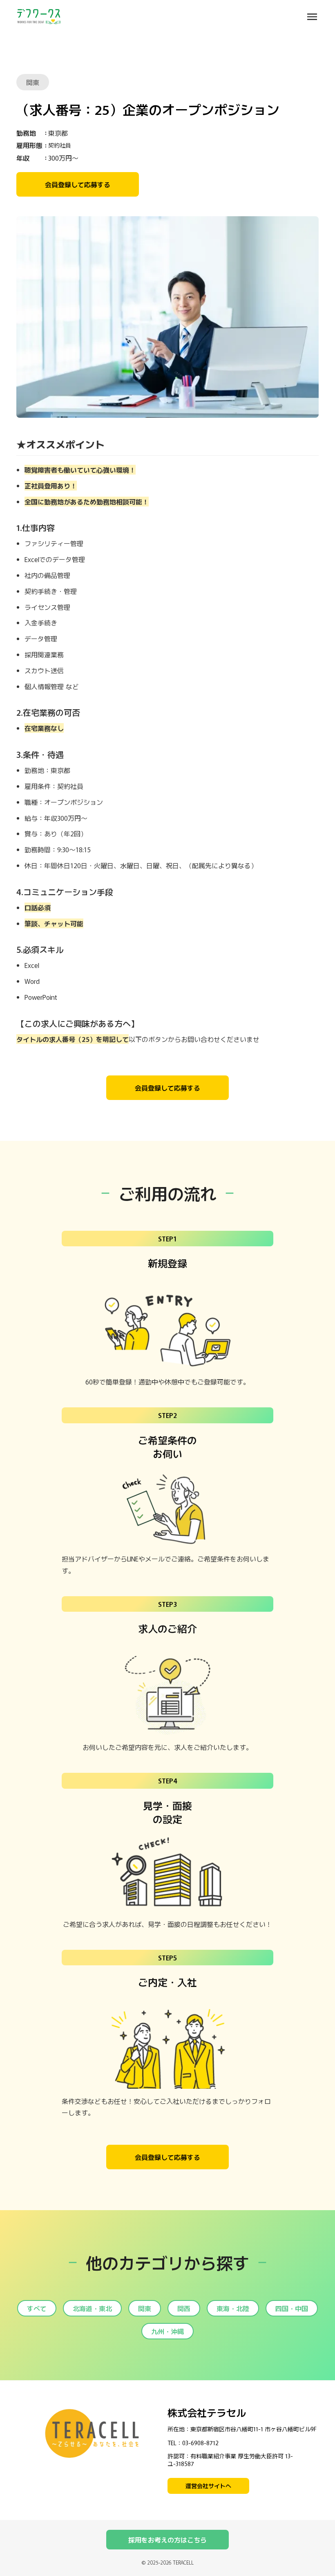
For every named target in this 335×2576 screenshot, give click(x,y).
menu (312, 17)
